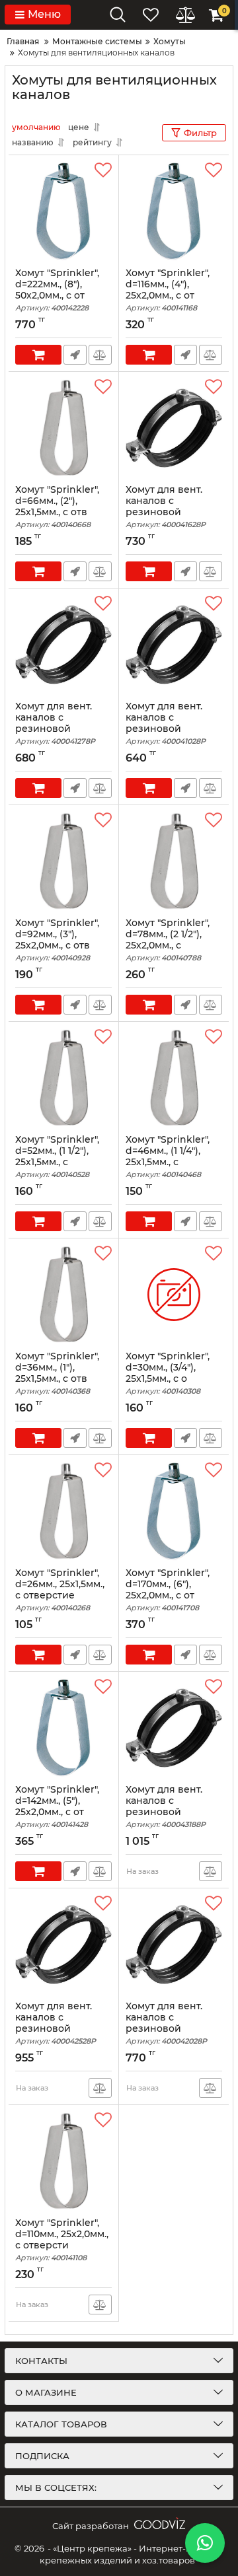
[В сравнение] (100, 355)
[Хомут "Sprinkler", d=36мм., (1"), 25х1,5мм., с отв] (63, 1295)
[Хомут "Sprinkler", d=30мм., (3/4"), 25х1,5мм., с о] (174, 1295)
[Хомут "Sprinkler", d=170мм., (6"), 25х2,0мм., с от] (174, 1511)
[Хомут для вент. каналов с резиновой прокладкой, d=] (174, 428)
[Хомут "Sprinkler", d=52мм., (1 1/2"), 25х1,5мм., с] (63, 1078)
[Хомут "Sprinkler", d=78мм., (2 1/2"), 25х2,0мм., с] (174, 861)
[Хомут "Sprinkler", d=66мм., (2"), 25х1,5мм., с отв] (63, 428)
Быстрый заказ (75, 355)
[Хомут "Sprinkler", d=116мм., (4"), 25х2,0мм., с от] (174, 211)
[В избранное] (103, 170)
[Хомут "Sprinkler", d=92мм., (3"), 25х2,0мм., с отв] (63, 861)
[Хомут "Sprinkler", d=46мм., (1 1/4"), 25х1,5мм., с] (174, 1078)
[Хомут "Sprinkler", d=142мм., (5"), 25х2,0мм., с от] (63, 1728)
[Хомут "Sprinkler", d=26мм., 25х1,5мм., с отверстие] (63, 1511)
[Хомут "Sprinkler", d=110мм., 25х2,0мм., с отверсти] (63, 2161)
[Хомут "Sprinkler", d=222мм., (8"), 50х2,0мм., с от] (63, 211)
